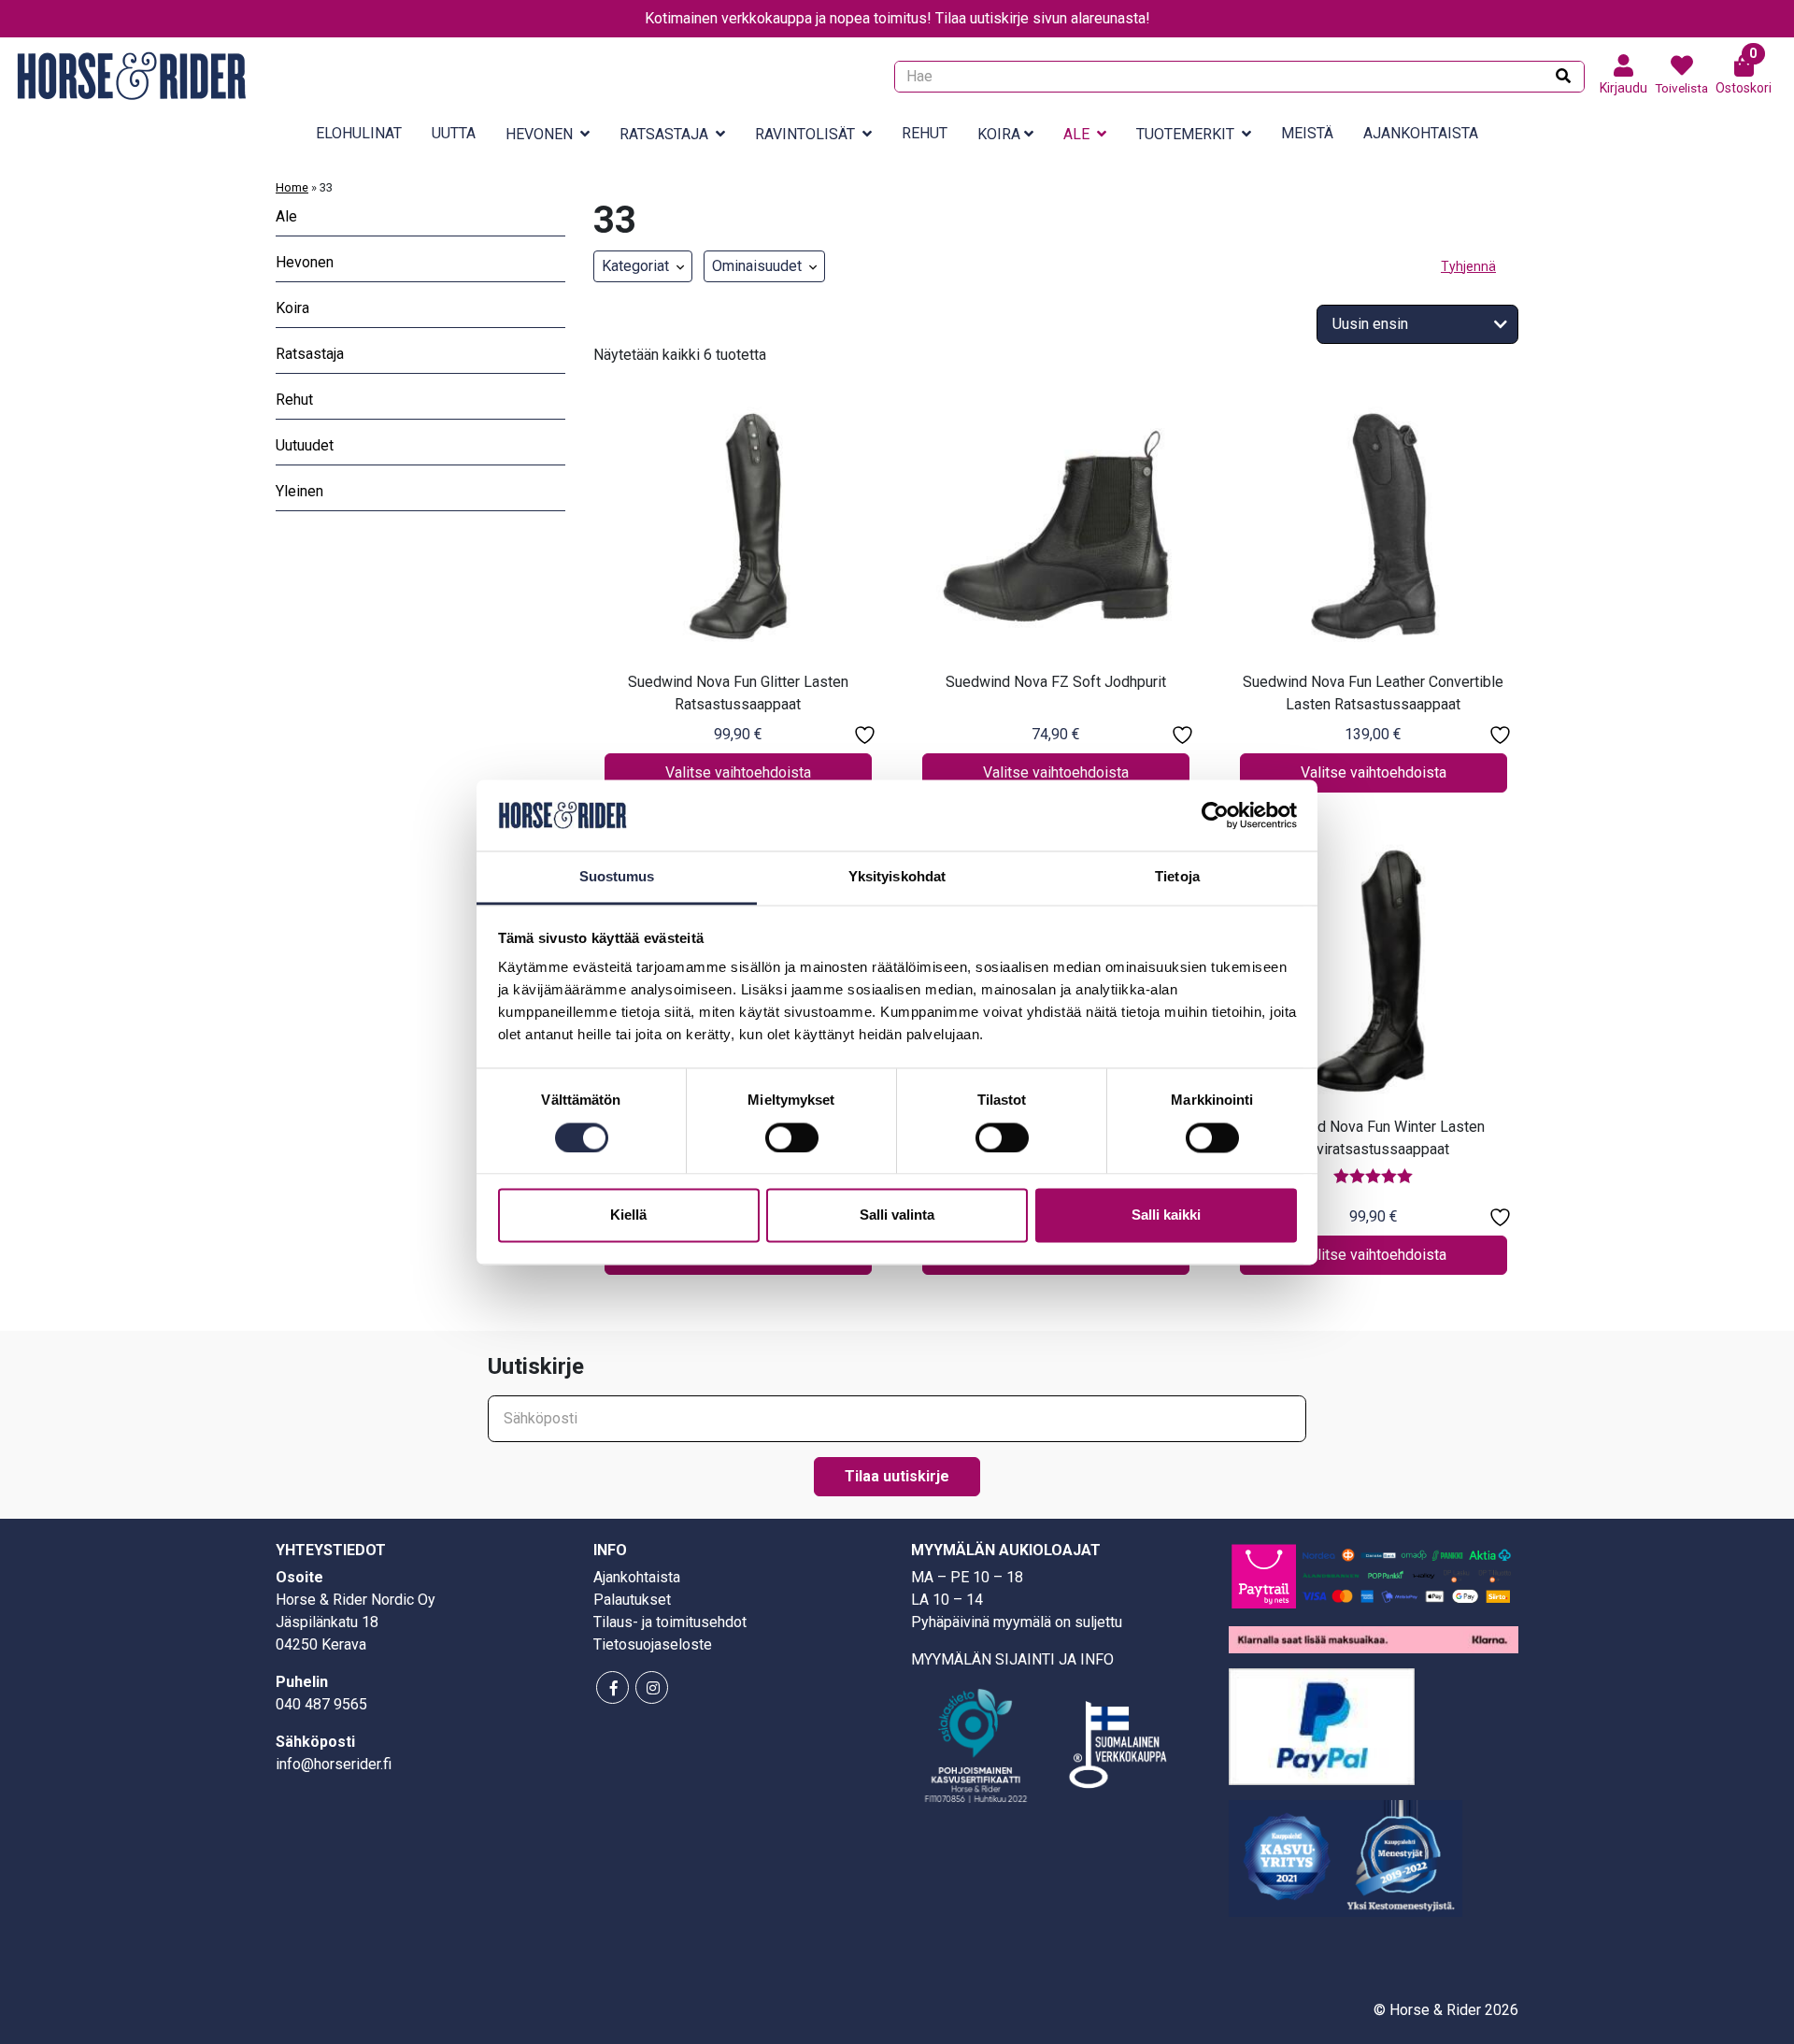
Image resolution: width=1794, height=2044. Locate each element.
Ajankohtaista (1421, 133)
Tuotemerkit (1185, 134)
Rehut (925, 133)
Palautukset (632, 1600)
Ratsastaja (664, 134)
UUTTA (454, 133)
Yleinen (299, 491)
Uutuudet (305, 445)
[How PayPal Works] (1322, 1725)
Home (292, 187)
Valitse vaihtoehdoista (738, 772)
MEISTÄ (1307, 133)
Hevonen (539, 134)
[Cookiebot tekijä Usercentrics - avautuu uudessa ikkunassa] (1215, 815)
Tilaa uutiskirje (897, 1476)
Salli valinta (897, 1215)
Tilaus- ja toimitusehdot (670, 1622)
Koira (999, 134)
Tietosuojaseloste (653, 1644)
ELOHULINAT (359, 133)
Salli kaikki (1166, 1215)
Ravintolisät (805, 134)
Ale (1076, 134)
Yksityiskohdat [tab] (897, 877)
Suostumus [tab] (617, 877)
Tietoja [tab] (1177, 877)
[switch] (792, 1137)
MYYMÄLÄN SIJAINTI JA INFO (1012, 1659)
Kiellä (628, 1215)
